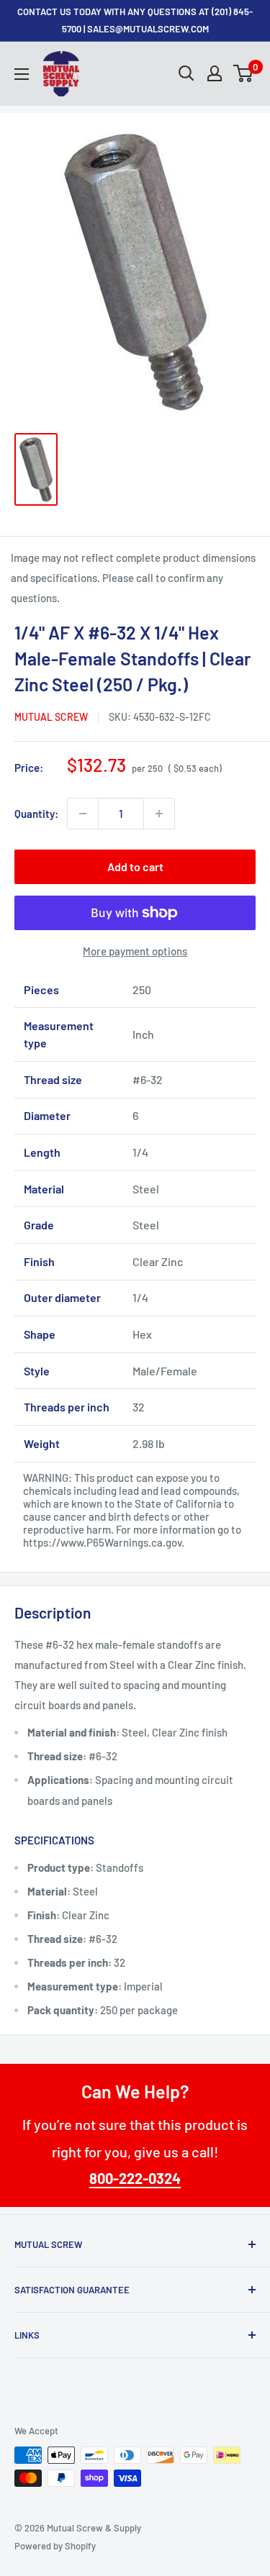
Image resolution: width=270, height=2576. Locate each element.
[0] (244, 73)
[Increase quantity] (159, 814)
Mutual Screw (51, 717)
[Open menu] (22, 74)
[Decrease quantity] (83, 814)
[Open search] (186, 73)
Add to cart (135, 866)
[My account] (215, 73)
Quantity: (36, 814)
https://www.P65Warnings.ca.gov (102, 1542)
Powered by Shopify (55, 2546)
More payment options (135, 951)
